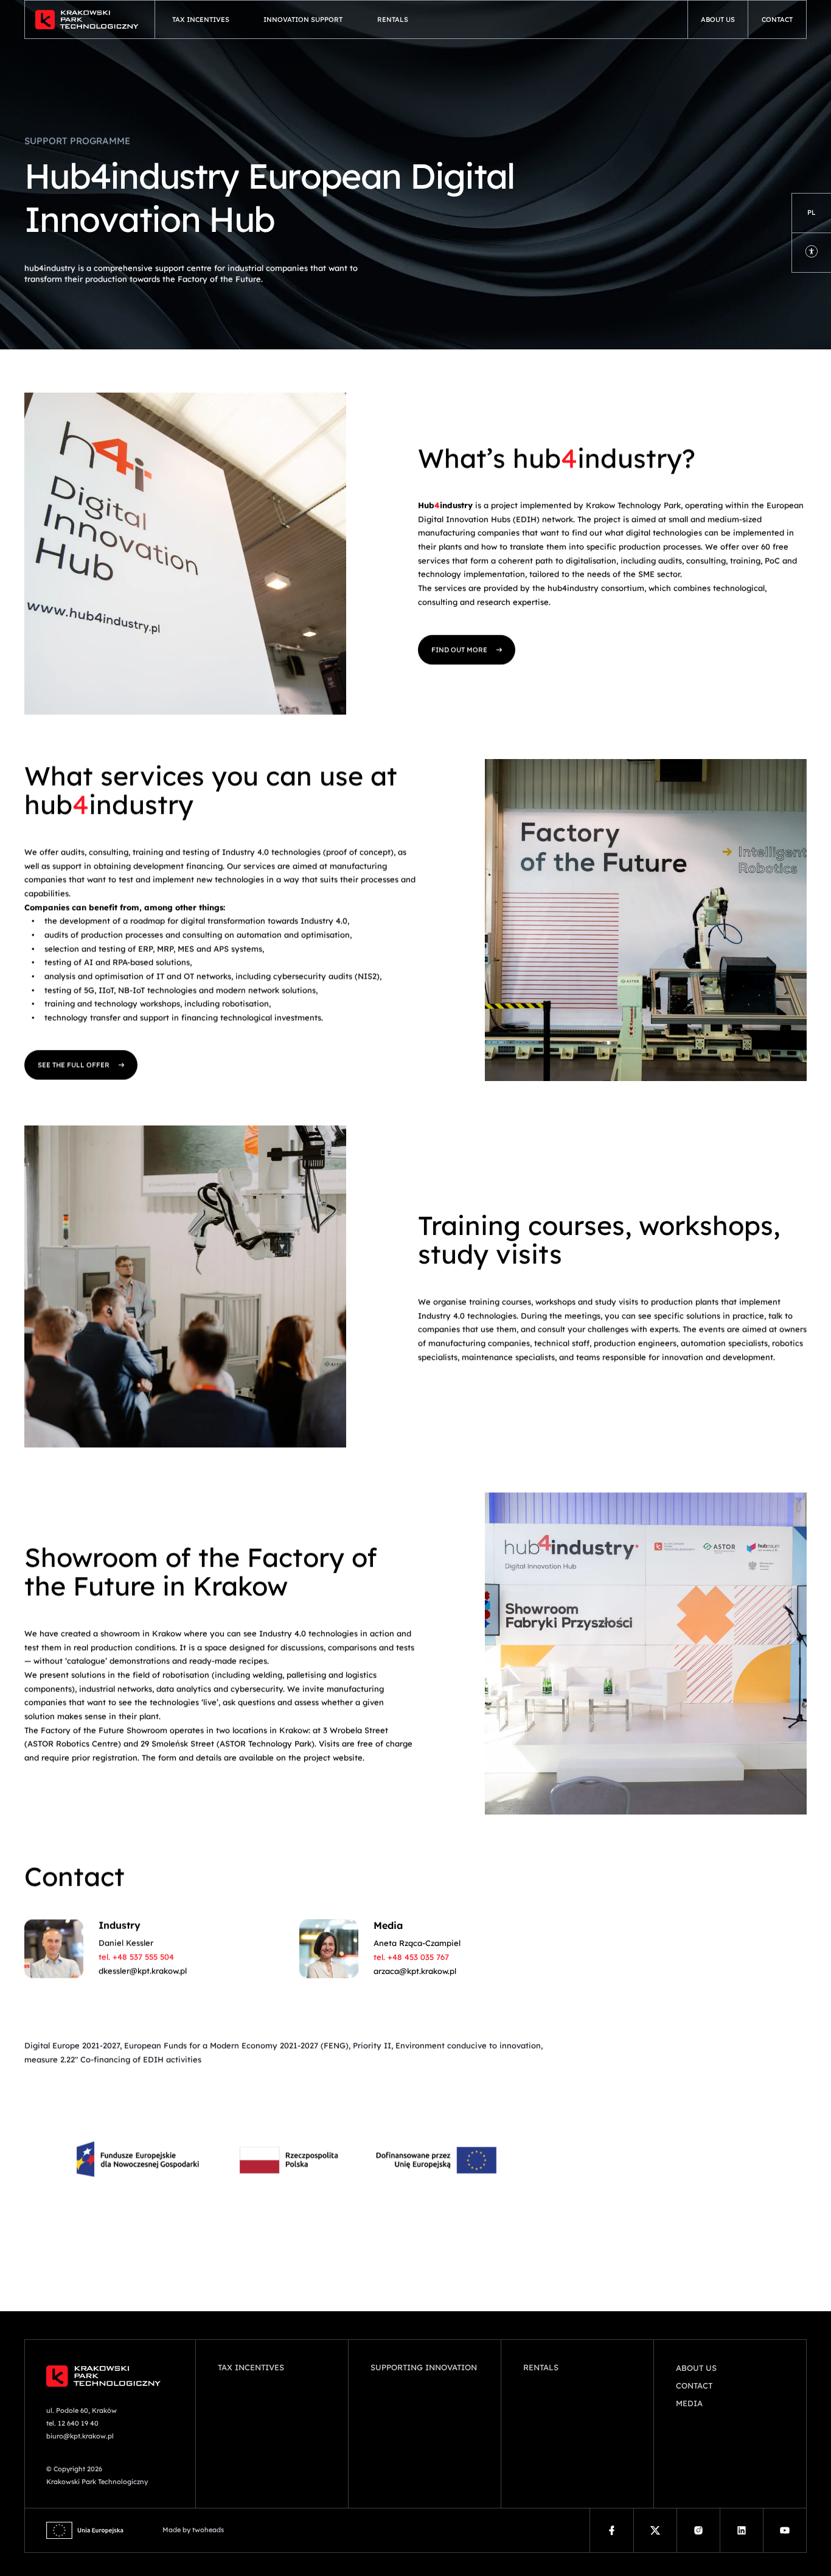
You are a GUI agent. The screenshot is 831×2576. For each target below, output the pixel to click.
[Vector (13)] (655, 2530)
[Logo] (110, 2376)
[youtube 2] (785, 2530)
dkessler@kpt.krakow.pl (143, 1971)
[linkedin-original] (742, 2530)
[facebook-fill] (611, 2530)
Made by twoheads (193, 2530)
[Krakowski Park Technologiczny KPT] (90, 19)
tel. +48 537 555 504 (136, 1957)
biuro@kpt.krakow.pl (80, 2436)
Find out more (459, 650)
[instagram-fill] (698, 2530)
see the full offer (74, 1065)
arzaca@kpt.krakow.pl (415, 1971)
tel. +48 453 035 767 (412, 1957)
